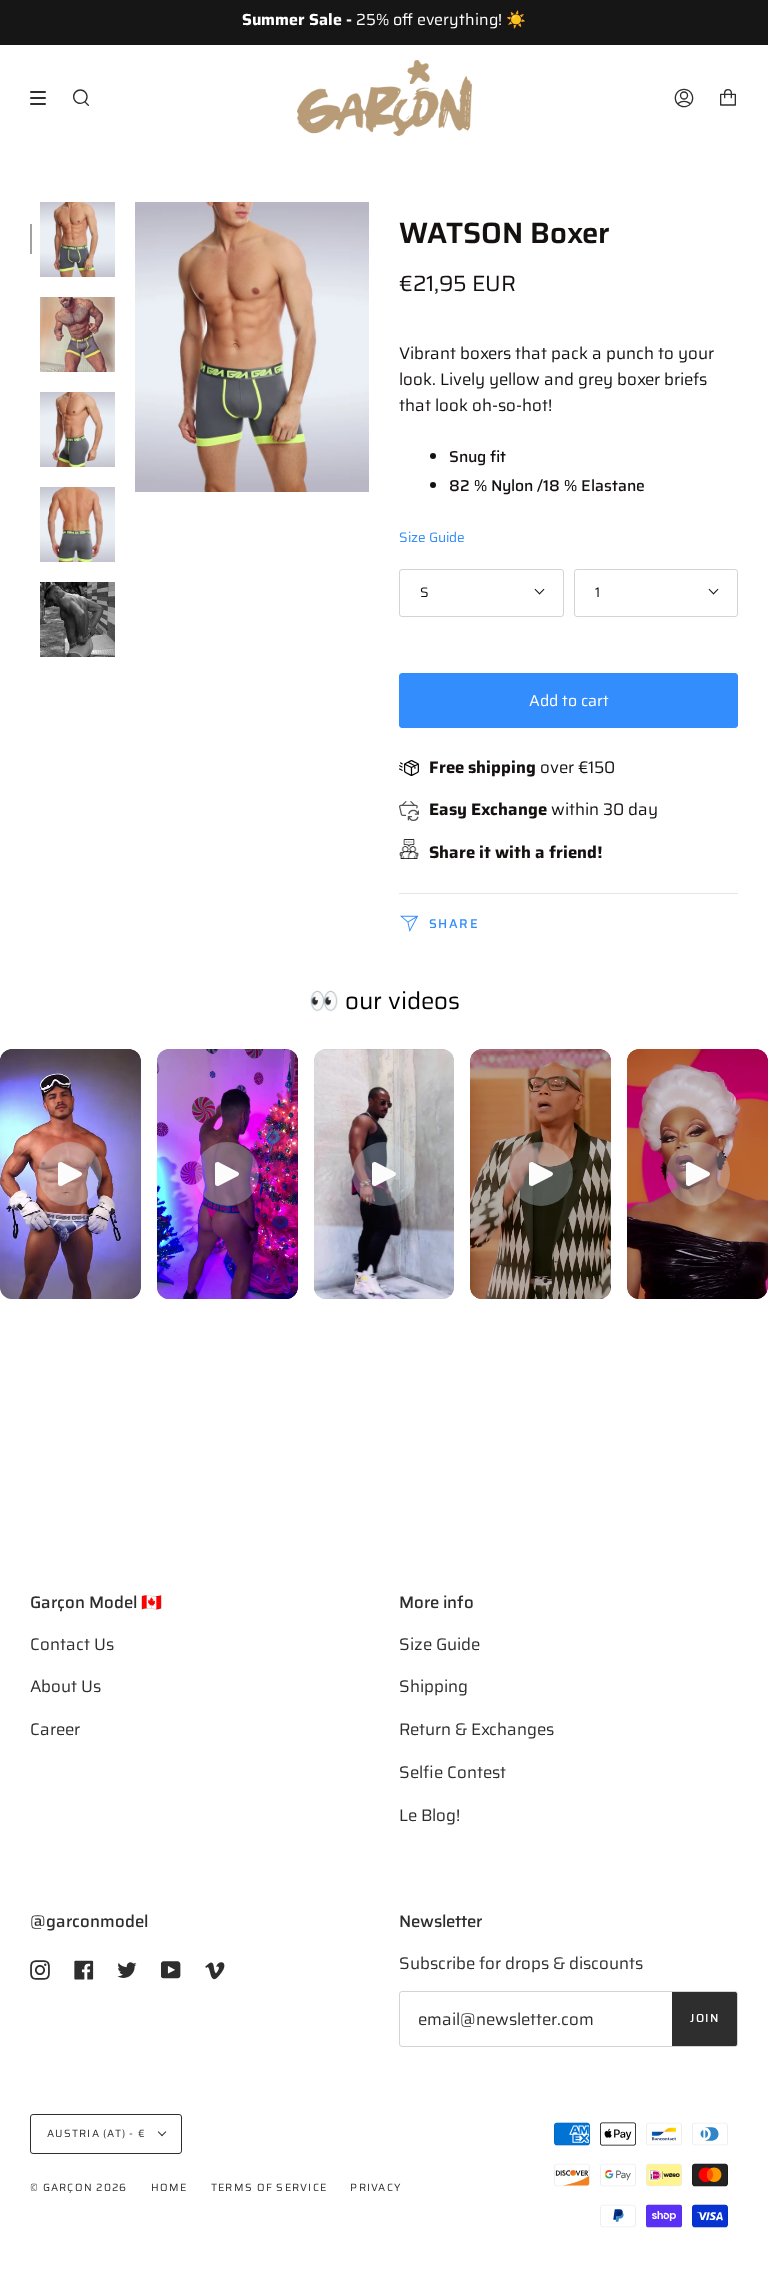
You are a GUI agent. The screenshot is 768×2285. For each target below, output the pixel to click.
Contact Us (72, 1644)
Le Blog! (429, 1815)
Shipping (433, 1686)
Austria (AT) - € (98, 2133)
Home (169, 2187)
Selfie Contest (452, 1772)
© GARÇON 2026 (78, 2187)
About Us (65, 1686)
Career (55, 1729)
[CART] (728, 98)
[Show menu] (45, 98)
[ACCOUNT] (684, 98)
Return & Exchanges (476, 1729)
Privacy (375, 2187)
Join (704, 2018)
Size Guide (432, 537)
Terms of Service (269, 2187)
